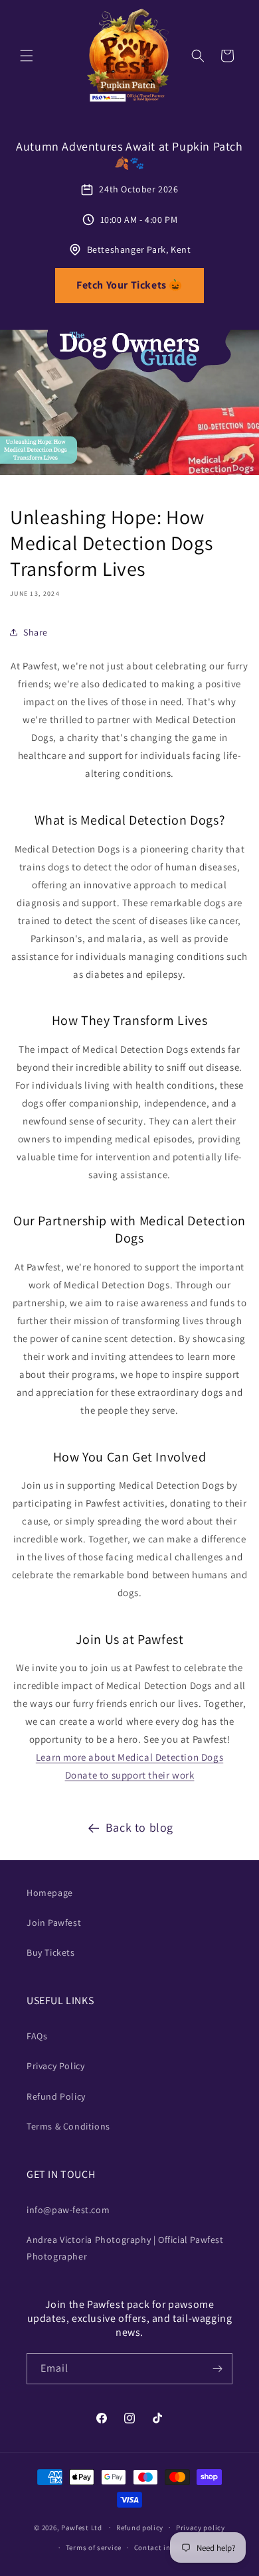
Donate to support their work (130, 1775)
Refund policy (140, 2528)
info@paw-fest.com (68, 2210)
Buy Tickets (51, 1952)
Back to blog (139, 1827)
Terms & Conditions (68, 2126)
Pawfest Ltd (82, 2527)
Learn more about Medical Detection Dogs (129, 1757)
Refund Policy (56, 2096)
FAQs (37, 2036)
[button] (27, 56)
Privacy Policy (55, 2066)
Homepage (50, 1893)
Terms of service (94, 2547)
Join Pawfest (54, 1923)
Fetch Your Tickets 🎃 (129, 285)
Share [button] (36, 632)
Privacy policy (201, 2528)
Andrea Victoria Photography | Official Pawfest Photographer (125, 2248)
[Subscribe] (217, 2369)
